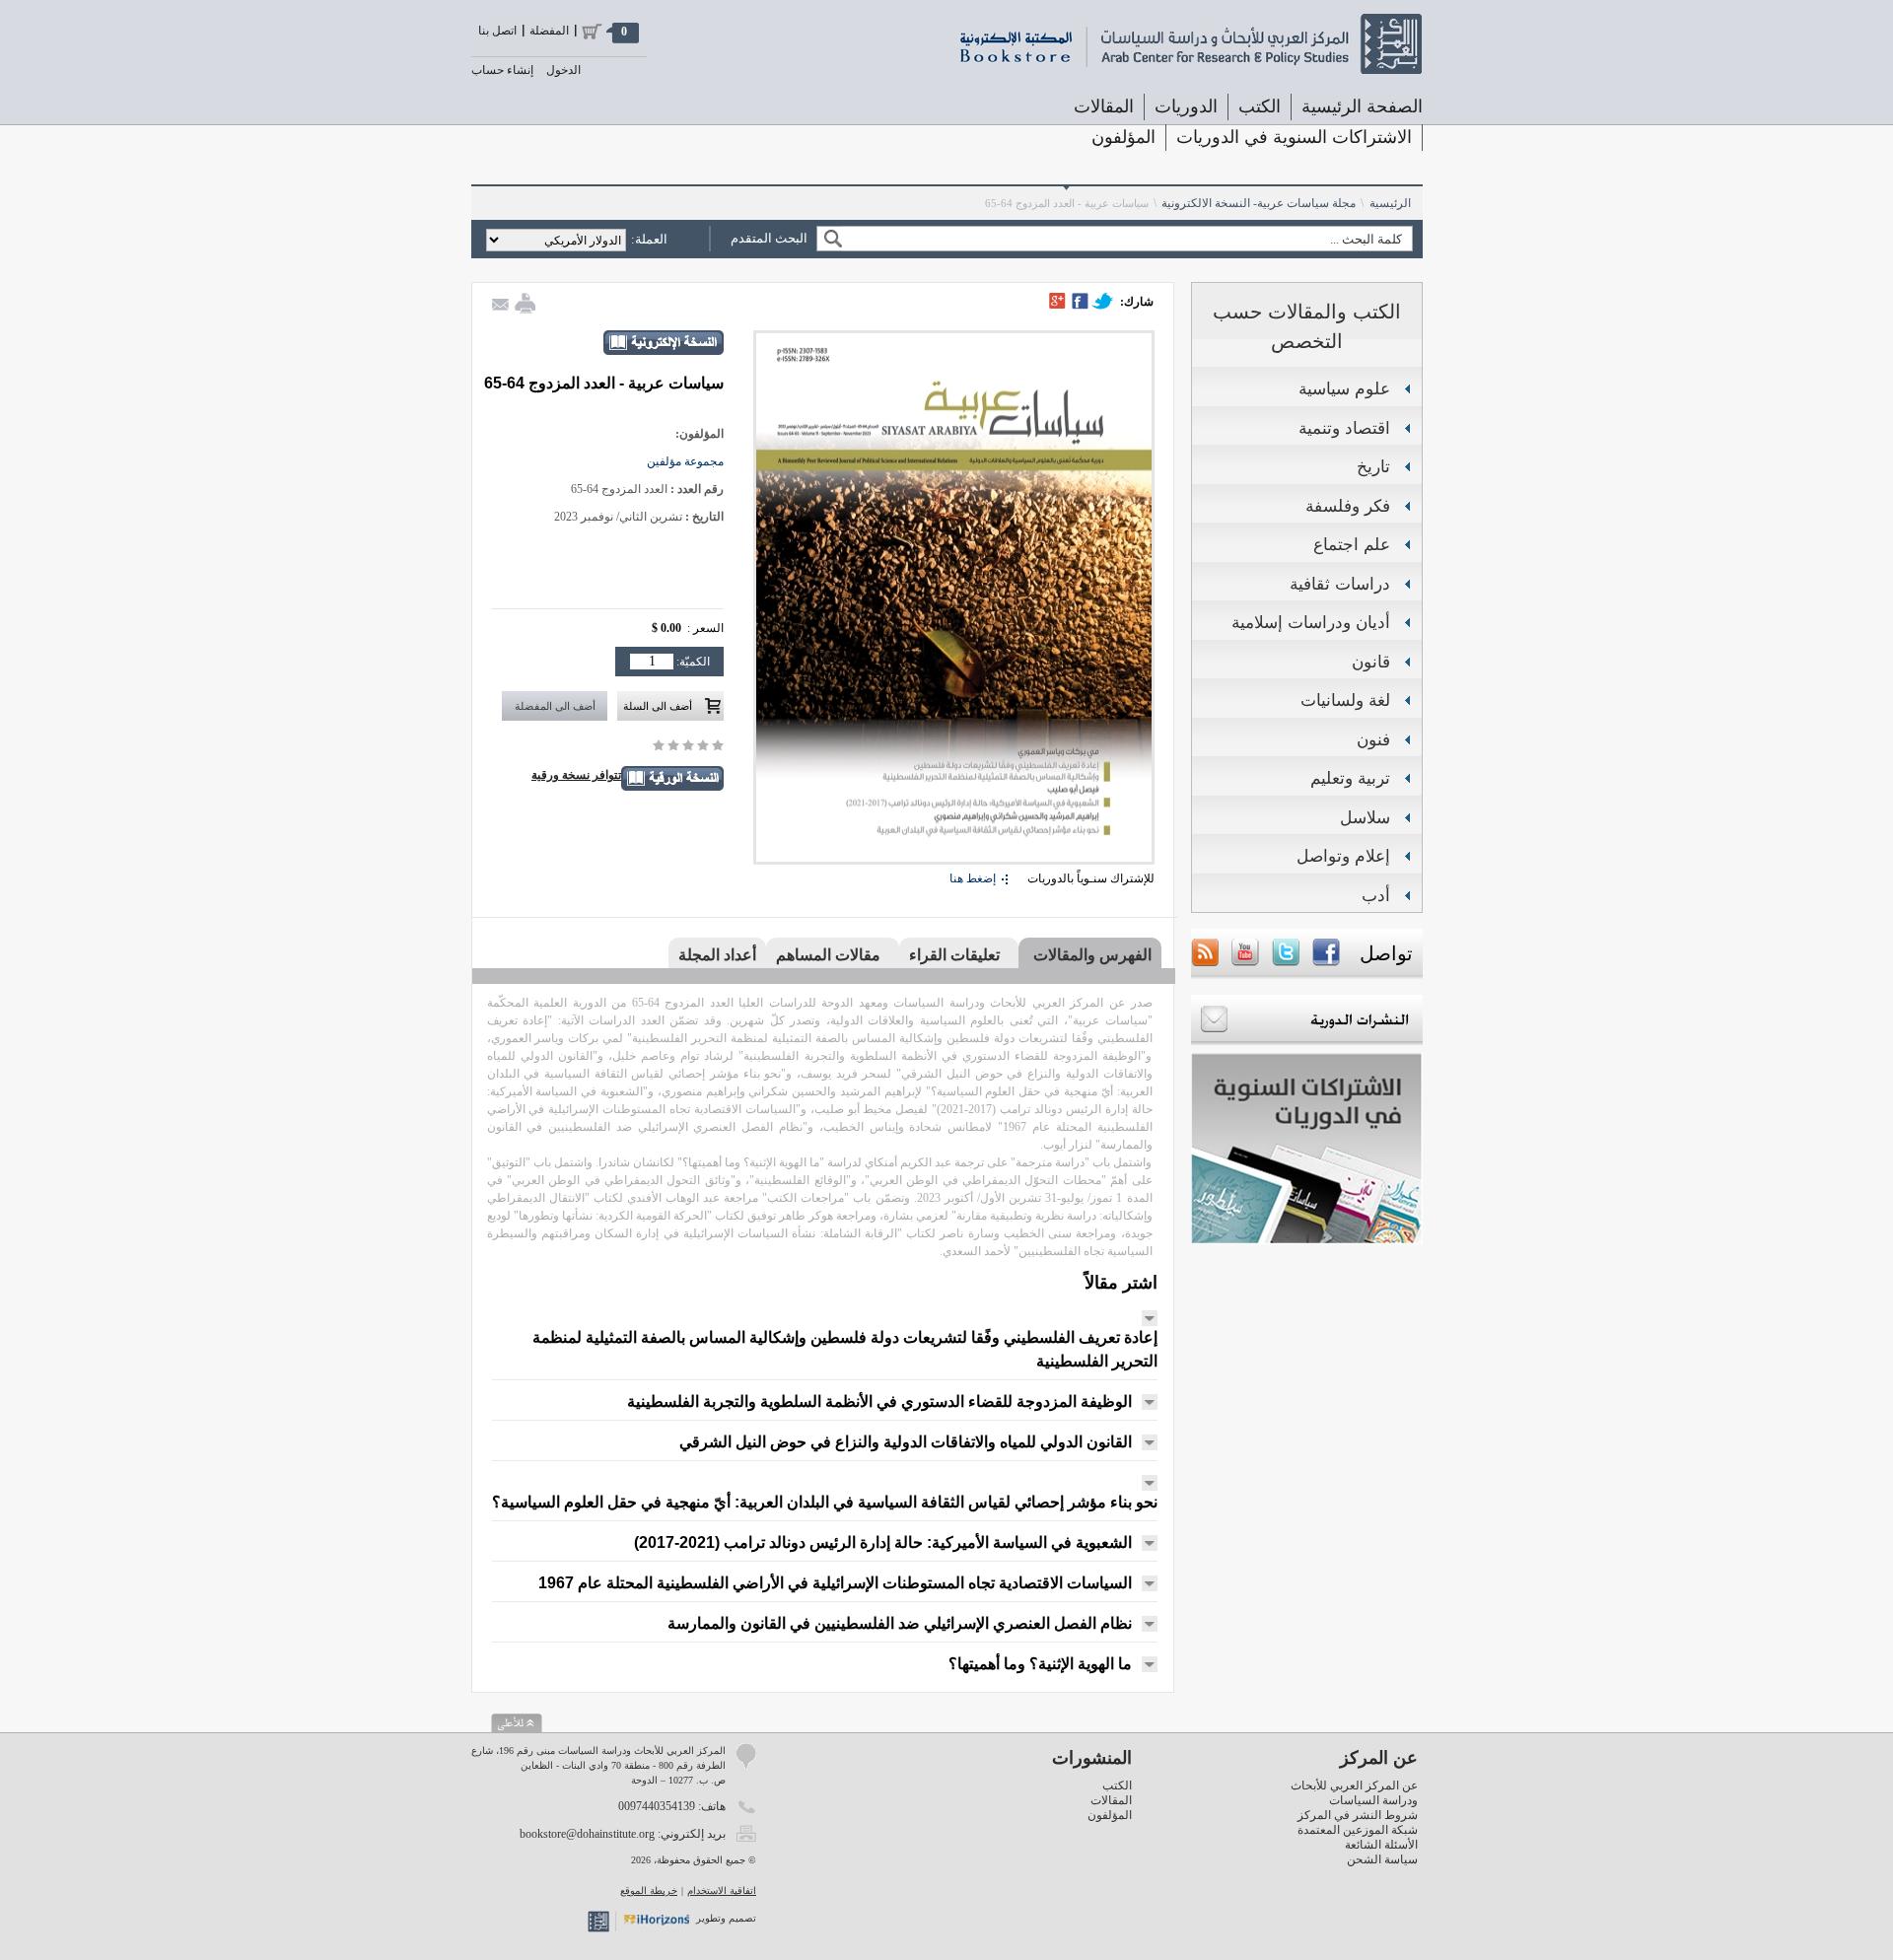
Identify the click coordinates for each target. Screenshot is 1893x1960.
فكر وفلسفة (1348, 506)
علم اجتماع (1352, 545)
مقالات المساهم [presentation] (828, 955)
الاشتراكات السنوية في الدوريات (1294, 137)
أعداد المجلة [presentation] (717, 955)
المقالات (1104, 106)
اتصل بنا (497, 31)
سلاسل (1365, 818)
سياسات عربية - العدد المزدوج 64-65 (1067, 203)
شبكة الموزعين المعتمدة (1358, 1830)
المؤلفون (1123, 137)
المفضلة (549, 31)
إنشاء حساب (502, 70)
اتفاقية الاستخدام (722, 1890)
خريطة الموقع (649, 1890)
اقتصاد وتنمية (1344, 428)
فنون (1373, 740)
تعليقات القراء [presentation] (954, 955)
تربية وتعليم (1350, 778)
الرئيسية (1390, 203)
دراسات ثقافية (1340, 584)
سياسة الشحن (1382, 1859)
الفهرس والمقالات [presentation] (1092, 955)
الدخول (563, 70)
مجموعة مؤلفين (685, 461)
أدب (1376, 896)
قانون (1371, 662)
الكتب (1117, 1785)
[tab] (1090, 954)
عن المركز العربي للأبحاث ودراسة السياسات (1354, 1793)
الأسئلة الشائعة (1381, 1845)
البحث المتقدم (769, 238)
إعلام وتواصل (1343, 856)
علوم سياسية (1344, 389)
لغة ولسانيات (1345, 700)
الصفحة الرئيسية (1362, 106)
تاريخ (1373, 467)
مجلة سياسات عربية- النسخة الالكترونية (1259, 203)
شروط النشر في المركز (1358, 1815)
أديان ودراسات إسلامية (1311, 623)
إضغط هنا (973, 878)
